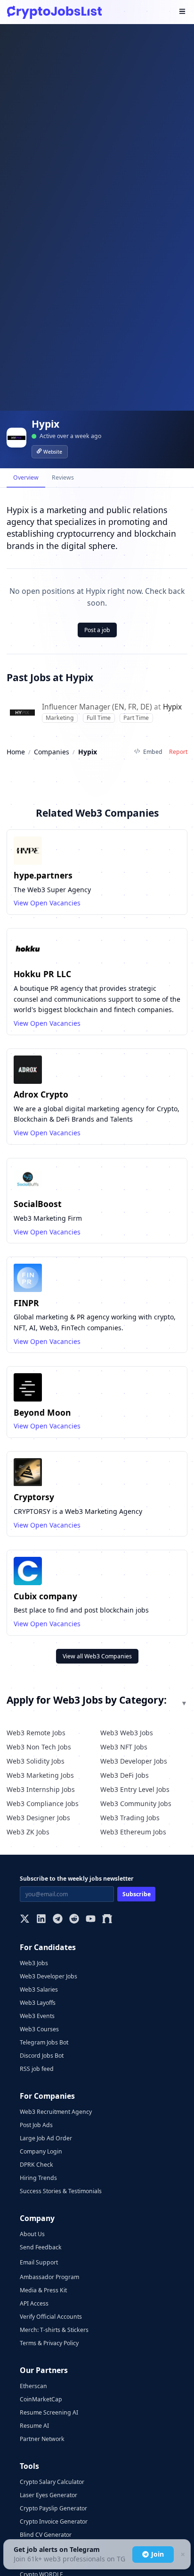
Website (53, 452)
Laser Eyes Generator (48, 2495)
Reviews (63, 477)
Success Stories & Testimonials (61, 2191)
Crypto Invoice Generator (54, 2521)
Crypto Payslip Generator (53, 2508)
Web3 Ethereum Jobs (133, 1832)
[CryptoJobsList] (54, 12)
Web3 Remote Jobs (36, 1733)
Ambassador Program (49, 2277)
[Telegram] (58, 1920)
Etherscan (33, 2386)
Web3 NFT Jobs (124, 1747)
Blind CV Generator (46, 2535)
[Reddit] (74, 1920)
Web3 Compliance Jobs (43, 1803)
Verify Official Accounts (51, 2317)
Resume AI (34, 2426)
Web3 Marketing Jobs (40, 1775)
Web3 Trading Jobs (130, 1818)
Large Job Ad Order (46, 2138)
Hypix (172, 707)
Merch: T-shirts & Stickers (54, 2330)
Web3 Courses (39, 2029)
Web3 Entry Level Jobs (135, 1789)
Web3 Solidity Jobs (36, 1761)
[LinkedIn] (41, 1920)
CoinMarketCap (41, 2399)
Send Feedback (41, 2247)
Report (178, 752)
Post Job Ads (36, 2125)
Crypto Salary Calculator (52, 2482)
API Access (34, 2303)
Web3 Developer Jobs (134, 1761)
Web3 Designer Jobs (38, 1818)
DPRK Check (36, 2165)
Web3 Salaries (39, 1989)
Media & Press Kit (43, 2290)
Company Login (41, 2151)
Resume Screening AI (49, 2412)
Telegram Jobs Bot (44, 2042)
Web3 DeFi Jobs (125, 1775)
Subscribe (137, 1894)
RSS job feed (37, 2069)
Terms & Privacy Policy (49, 2343)
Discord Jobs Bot (42, 2056)
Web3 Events (37, 2016)
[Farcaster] (107, 1920)
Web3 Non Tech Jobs (39, 1747)
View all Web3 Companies (97, 1656)
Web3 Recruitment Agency (56, 2112)
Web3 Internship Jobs (41, 1789)
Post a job (97, 630)
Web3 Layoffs (38, 2003)
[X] (25, 1920)
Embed (153, 752)
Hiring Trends (38, 2178)
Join (158, 2554)
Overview (26, 477)
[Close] (182, 2555)
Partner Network (42, 2439)
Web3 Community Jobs (136, 1803)
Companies (52, 752)
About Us (32, 2234)
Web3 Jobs (34, 1963)
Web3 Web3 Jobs (127, 1733)
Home (16, 752)
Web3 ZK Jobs (28, 1832)
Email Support (39, 2262)
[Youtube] (91, 1920)
